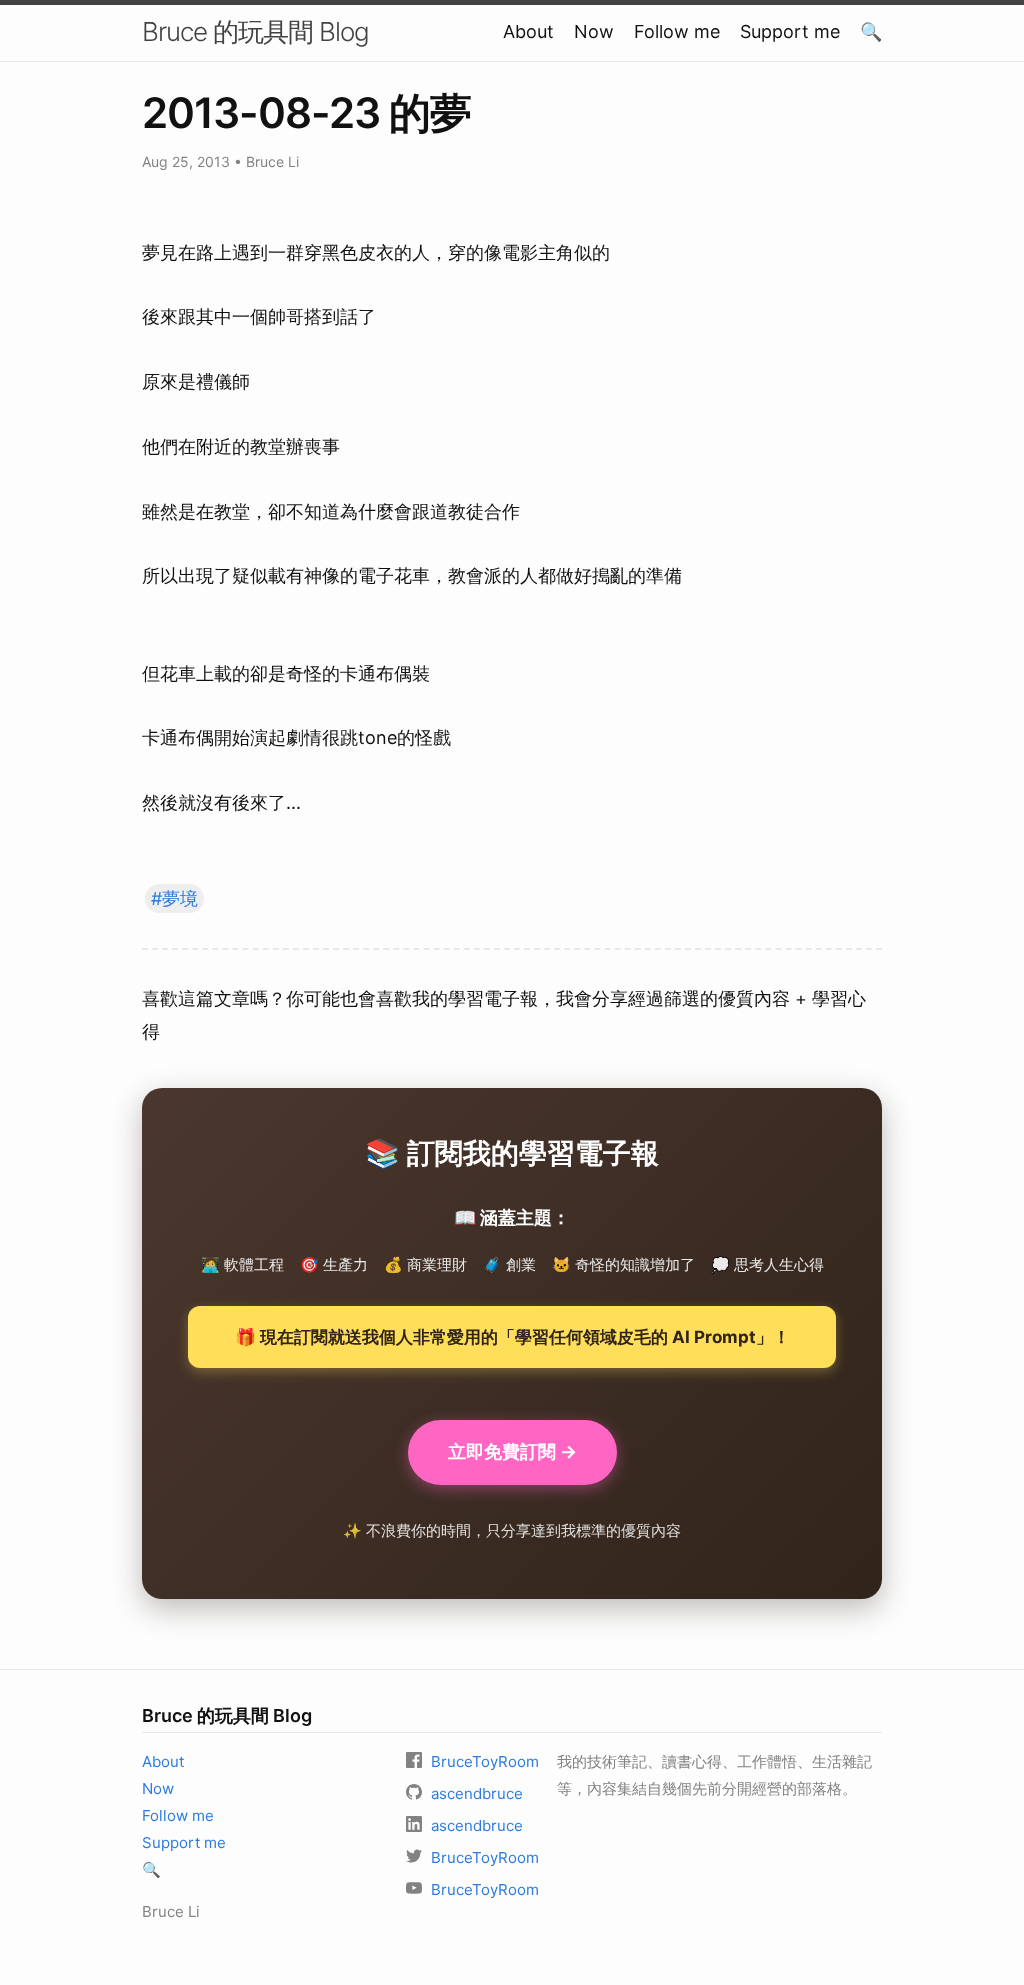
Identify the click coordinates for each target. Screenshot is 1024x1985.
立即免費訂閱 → (512, 1451)
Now (594, 31)
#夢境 (174, 898)
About (528, 31)
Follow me (677, 31)
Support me (790, 31)
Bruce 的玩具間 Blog (255, 31)
